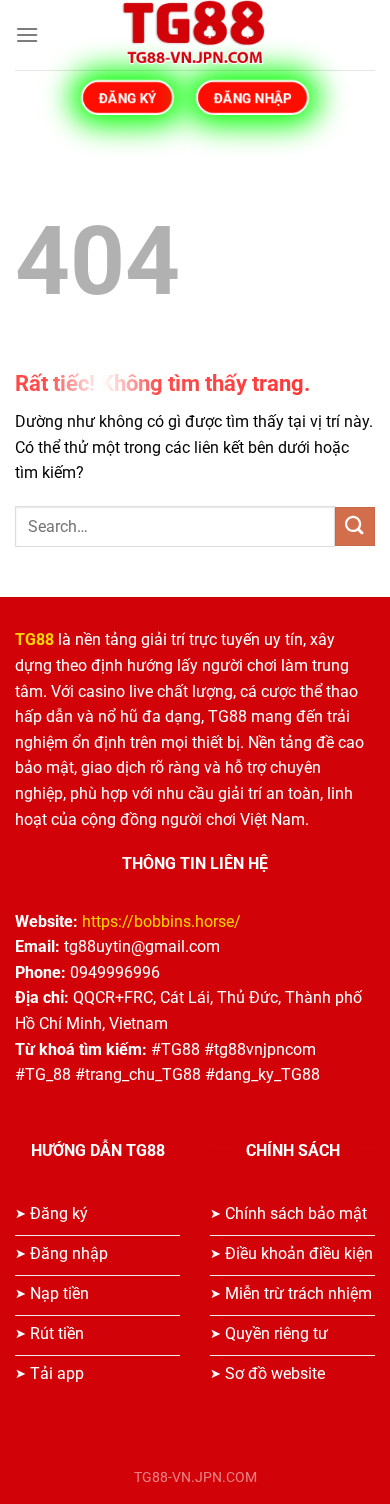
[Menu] (27, 34)
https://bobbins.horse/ (161, 921)
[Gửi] (355, 526)
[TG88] (195, 35)
